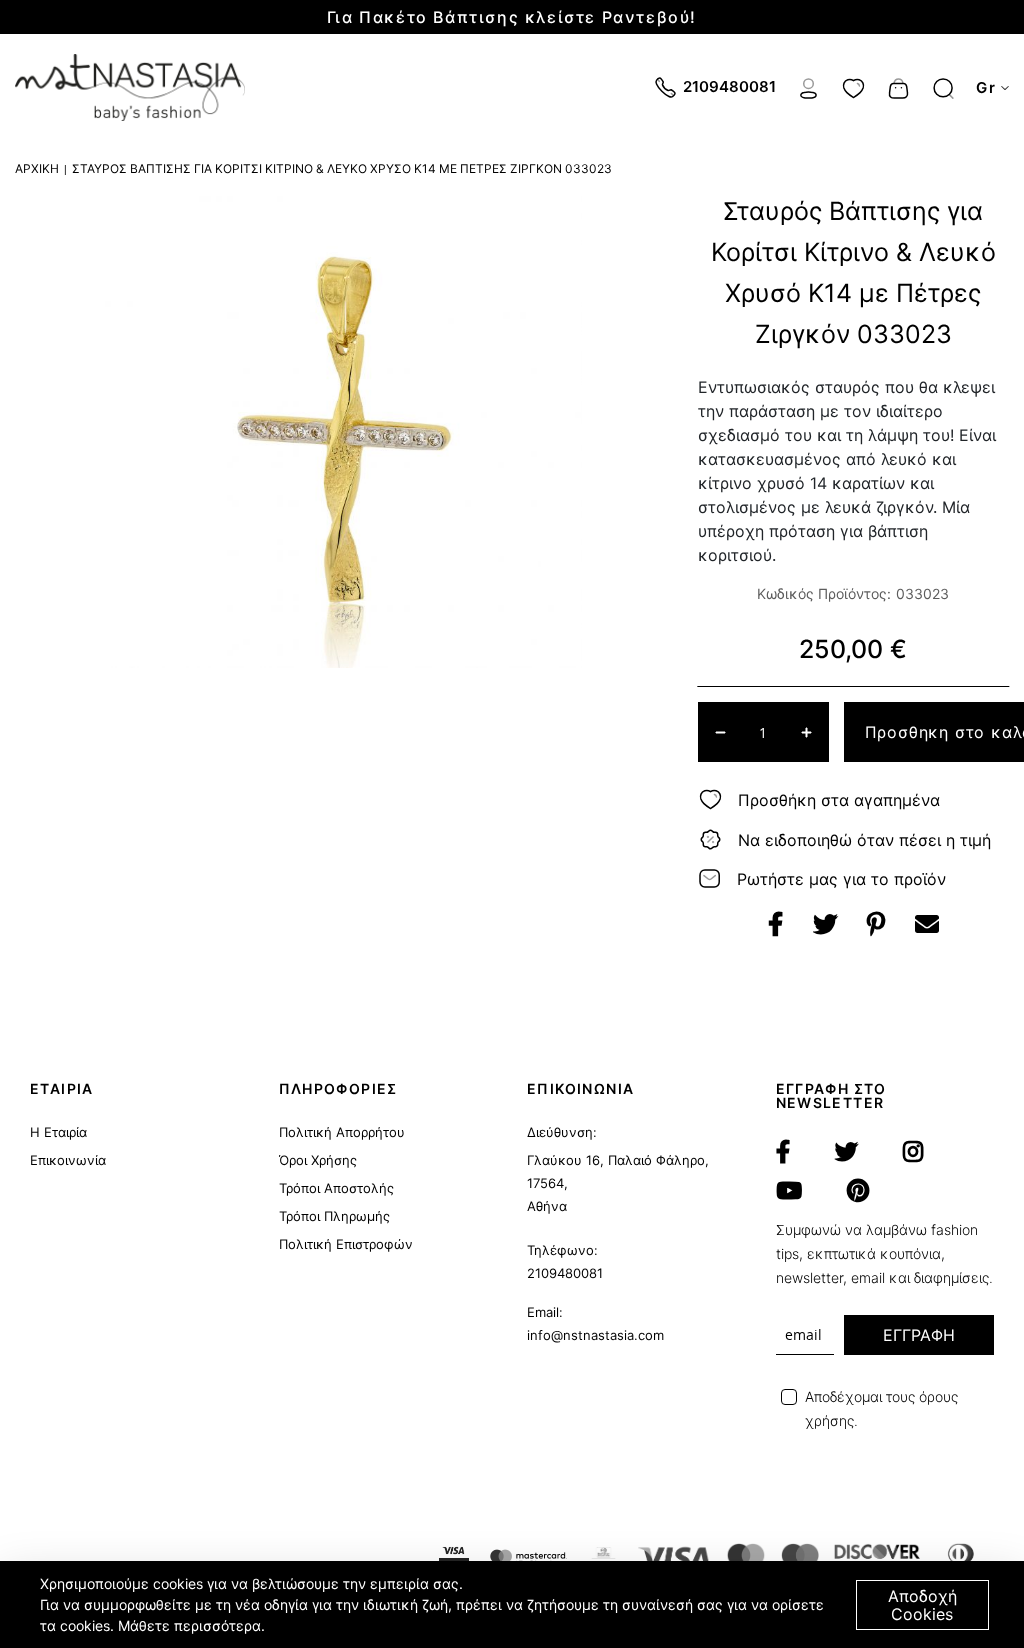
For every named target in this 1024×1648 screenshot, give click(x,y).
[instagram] (913, 1152)
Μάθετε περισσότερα (189, 1625)
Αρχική (37, 168)
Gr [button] (986, 87)
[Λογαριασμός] (808, 86)
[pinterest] (858, 1191)
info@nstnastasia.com (595, 1335)
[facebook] (783, 1152)
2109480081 (565, 1273)
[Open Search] (943, 88)
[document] (514, 1604)
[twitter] (846, 1152)
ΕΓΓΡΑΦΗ (919, 1335)
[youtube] (789, 1191)
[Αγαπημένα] (853, 86)
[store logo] (130, 87)
